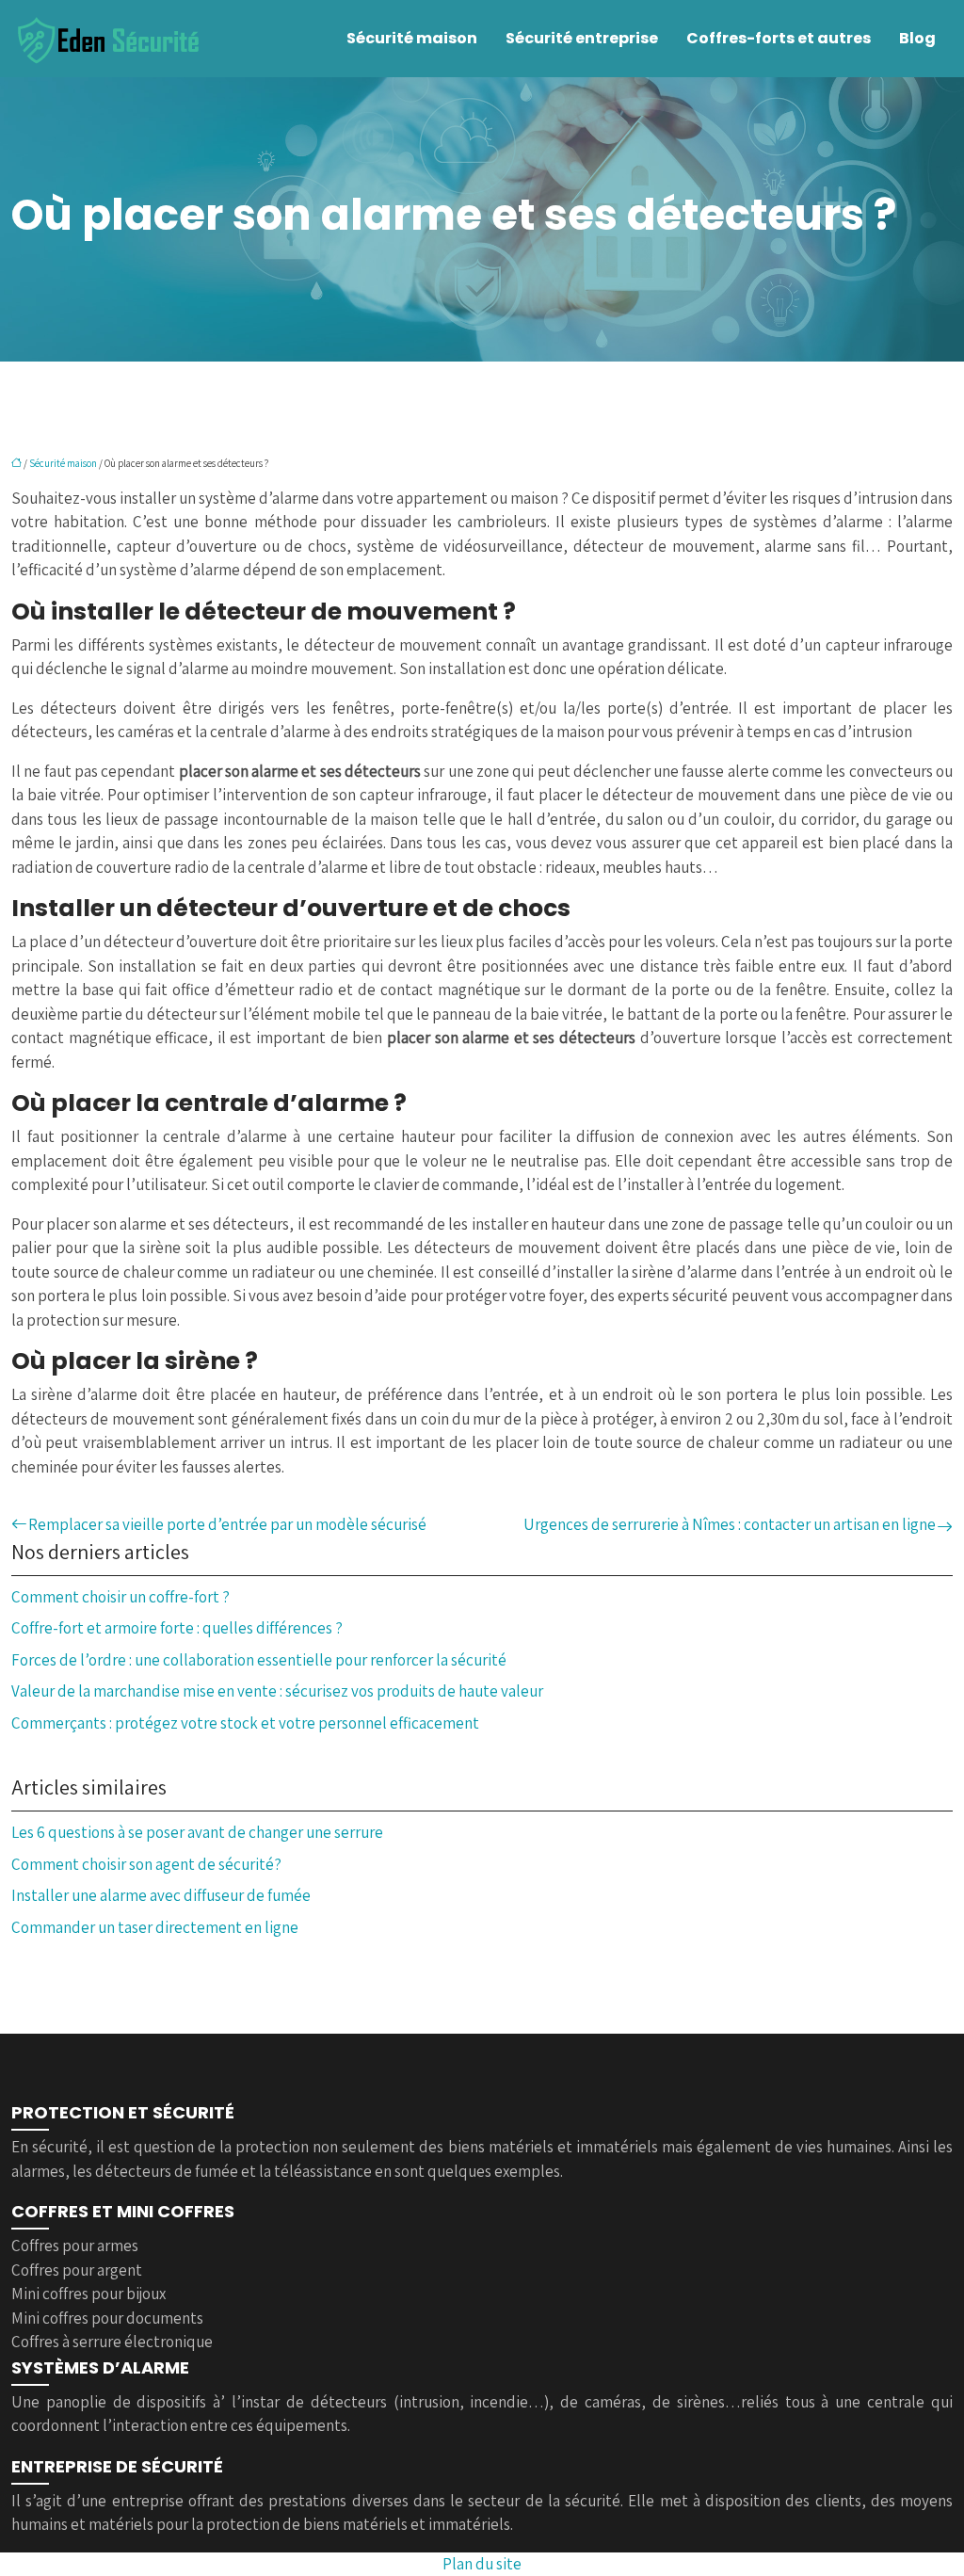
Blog (917, 38)
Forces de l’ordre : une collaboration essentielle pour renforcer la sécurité (259, 1660)
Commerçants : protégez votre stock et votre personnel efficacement (245, 1723)
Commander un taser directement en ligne (155, 1927)
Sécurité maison (412, 38)
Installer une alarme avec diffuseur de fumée (161, 1895)
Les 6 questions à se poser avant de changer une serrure (197, 1832)
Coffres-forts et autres (779, 38)
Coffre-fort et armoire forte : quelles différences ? (177, 1628)
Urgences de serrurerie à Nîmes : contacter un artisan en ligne (730, 1524)
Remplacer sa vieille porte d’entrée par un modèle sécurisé (227, 1524)
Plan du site (482, 2564)
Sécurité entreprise (582, 38)
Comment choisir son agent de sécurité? (146, 1864)
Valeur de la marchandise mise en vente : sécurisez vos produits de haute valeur (277, 1691)
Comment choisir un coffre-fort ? (120, 1597)
